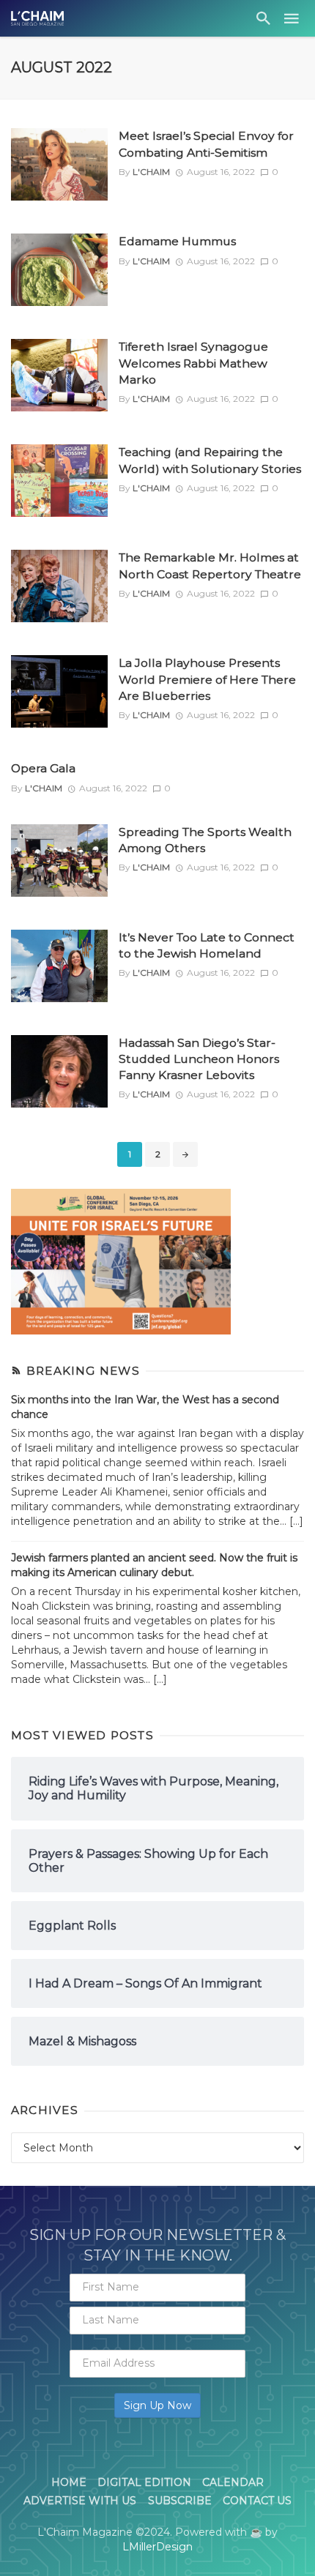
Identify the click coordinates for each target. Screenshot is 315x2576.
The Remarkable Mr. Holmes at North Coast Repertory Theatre (210, 565)
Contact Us (257, 2501)
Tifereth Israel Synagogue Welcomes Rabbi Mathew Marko (193, 363)
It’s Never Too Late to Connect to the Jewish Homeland (207, 945)
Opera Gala (43, 768)
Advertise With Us (80, 2501)
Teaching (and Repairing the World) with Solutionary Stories (210, 460)
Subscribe (180, 2501)
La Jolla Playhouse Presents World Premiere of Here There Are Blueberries (207, 679)
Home (69, 2482)
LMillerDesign (157, 2547)
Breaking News (83, 1371)
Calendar (233, 2482)
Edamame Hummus (177, 241)
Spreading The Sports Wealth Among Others (205, 840)
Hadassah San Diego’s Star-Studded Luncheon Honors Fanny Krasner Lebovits (199, 1059)
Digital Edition (144, 2482)
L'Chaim (151, 172)
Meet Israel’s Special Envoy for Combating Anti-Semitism (206, 144)
